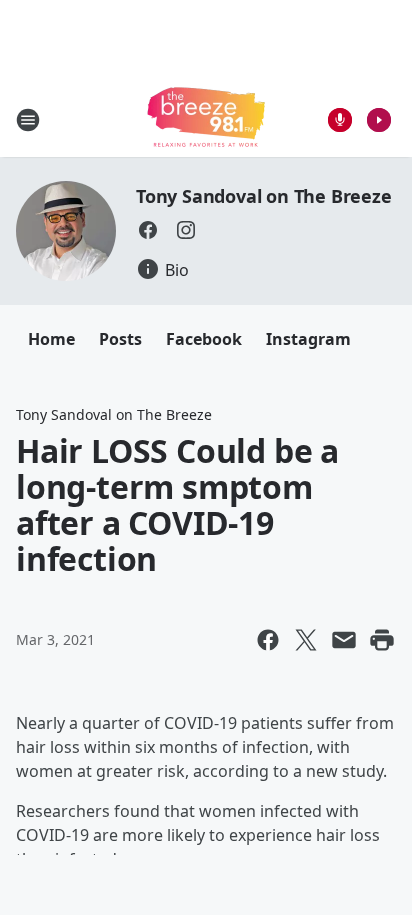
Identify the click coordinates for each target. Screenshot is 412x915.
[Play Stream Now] (379, 120)
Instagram (308, 339)
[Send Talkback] (340, 120)
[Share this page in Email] (344, 640)
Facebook (204, 339)
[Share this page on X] (306, 640)
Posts (120, 339)
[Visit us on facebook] (148, 230)
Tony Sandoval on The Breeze (264, 196)
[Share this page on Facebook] (268, 640)
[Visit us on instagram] (186, 230)
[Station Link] (206, 119)
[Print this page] (382, 640)
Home (51, 339)
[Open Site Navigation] (28, 120)
